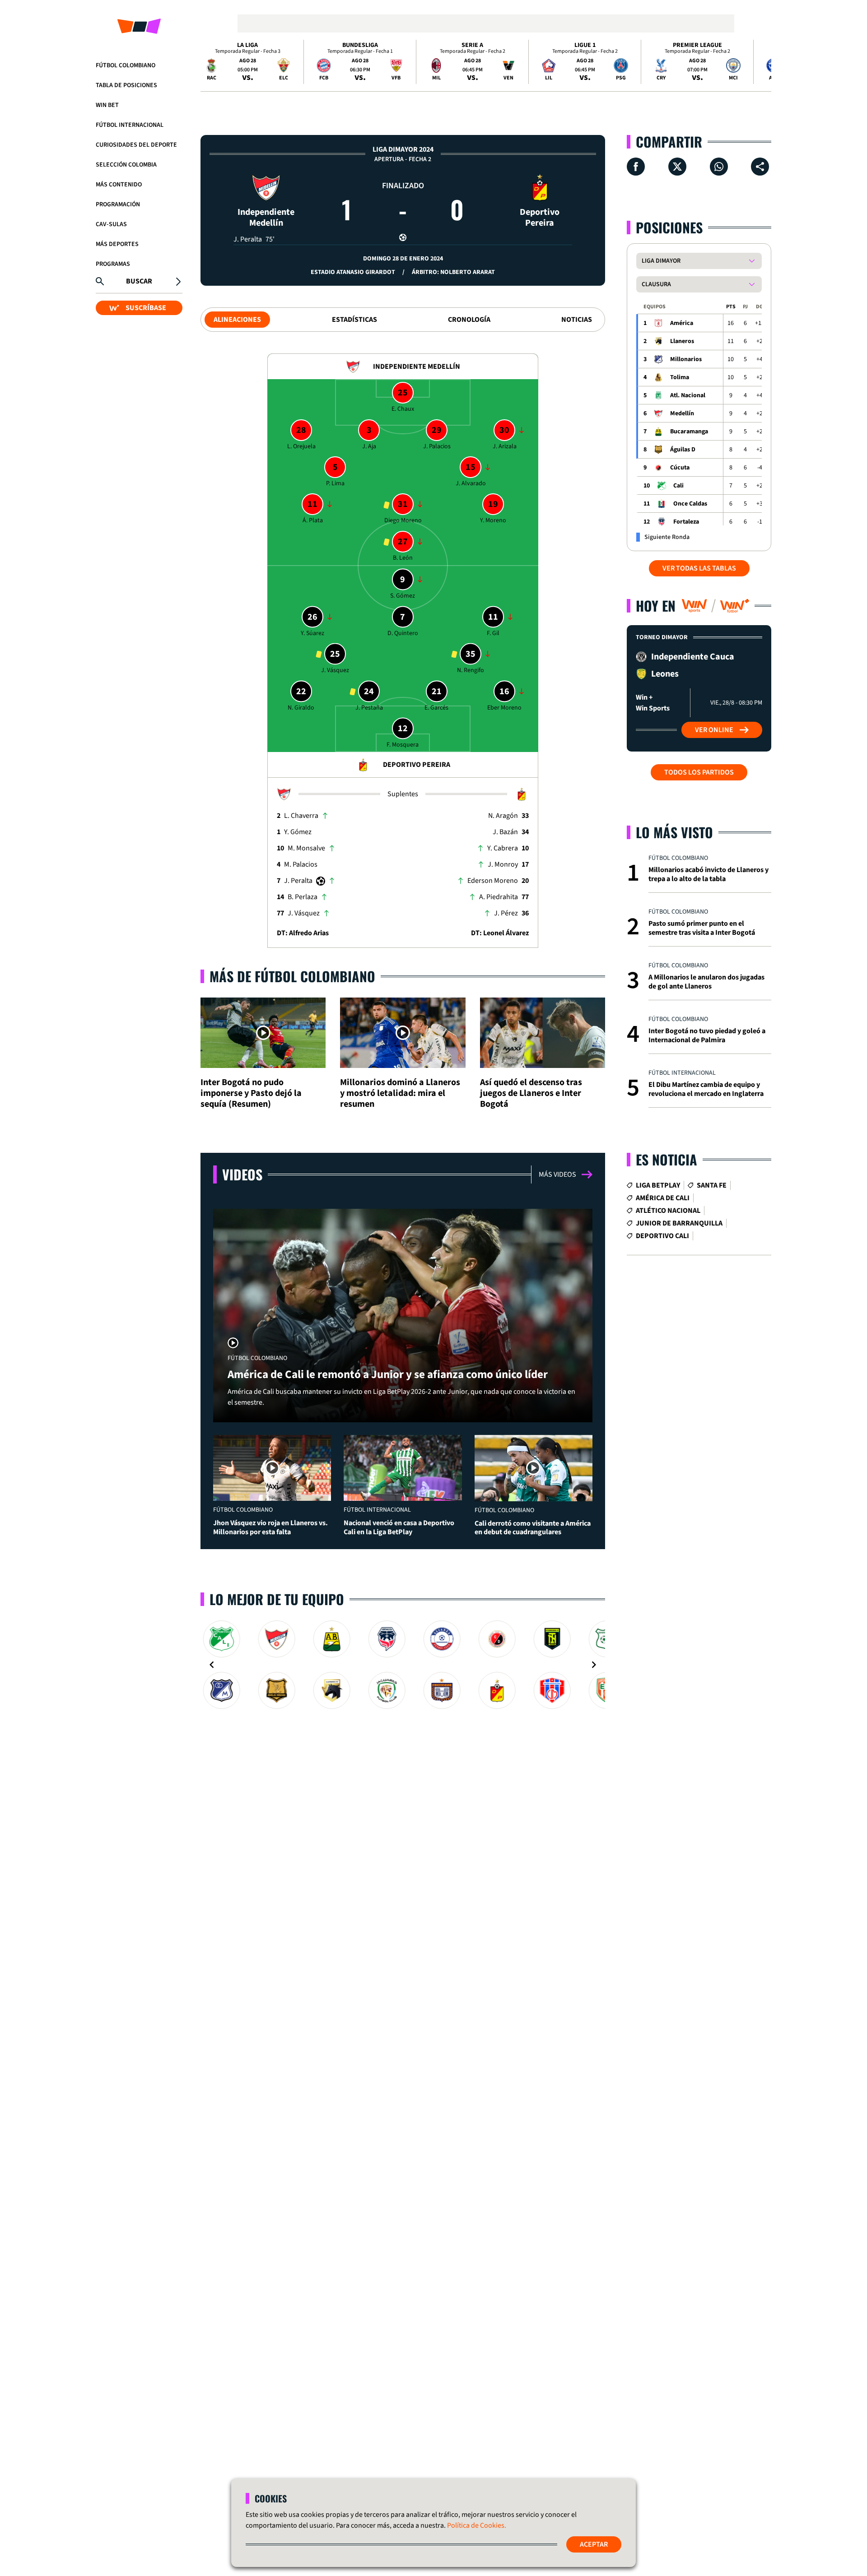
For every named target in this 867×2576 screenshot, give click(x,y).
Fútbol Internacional (130, 125)
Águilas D (683, 450)
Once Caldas (690, 504)
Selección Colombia (126, 165)
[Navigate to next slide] (594, 1665)
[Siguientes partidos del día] (760, 62)
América (682, 323)
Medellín (682, 413)
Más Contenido (119, 185)
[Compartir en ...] (760, 167)
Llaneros (682, 341)
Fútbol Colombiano (126, 65)
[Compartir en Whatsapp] (719, 167)
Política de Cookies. (477, 2525)
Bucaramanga (689, 432)
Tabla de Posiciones (126, 85)
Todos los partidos (699, 772)
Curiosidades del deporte (136, 145)
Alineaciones (237, 320)
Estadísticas (354, 320)
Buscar (139, 281)
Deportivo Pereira (540, 217)
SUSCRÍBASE (146, 308)
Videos (242, 1174)
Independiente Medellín (266, 217)
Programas (113, 264)
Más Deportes (117, 244)
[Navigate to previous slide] (212, 1665)
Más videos (557, 1174)
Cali (678, 486)
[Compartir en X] (677, 167)
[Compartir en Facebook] (636, 167)
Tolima (680, 377)
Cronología (469, 320)
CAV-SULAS (111, 224)
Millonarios (686, 359)
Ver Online (714, 730)
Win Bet (107, 105)
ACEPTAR (594, 2544)
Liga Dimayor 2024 (403, 149)
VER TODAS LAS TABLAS (699, 568)
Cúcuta (680, 468)
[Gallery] (403, 1665)
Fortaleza (686, 522)
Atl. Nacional (688, 395)
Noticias (577, 320)
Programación (118, 204)
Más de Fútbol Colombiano (292, 976)
